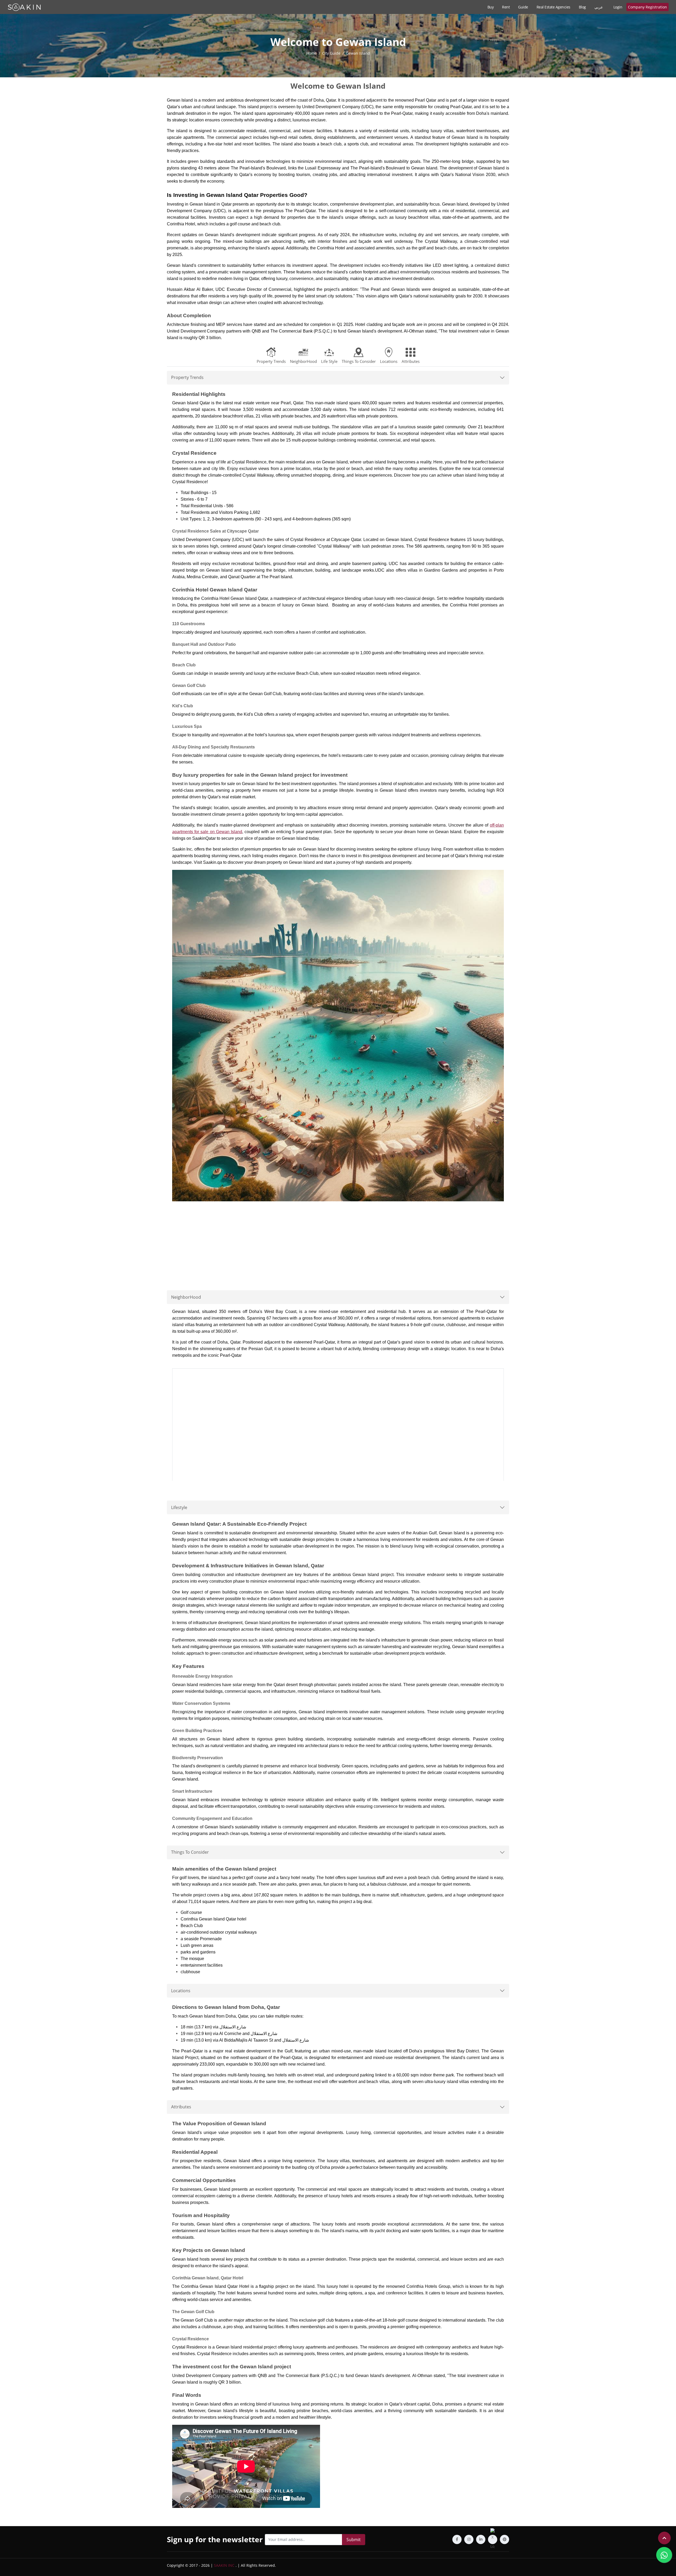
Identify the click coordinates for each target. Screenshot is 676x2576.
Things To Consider (359, 361)
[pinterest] (504, 2539)
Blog (582, 7)
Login (618, 7)
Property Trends (271, 361)
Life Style (329, 361)
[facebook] (457, 2539)
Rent (506, 7)
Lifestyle (179, 1507)
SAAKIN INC (224, 2565)
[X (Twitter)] (493, 2539)
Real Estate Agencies (553, 7)
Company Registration (647, 7)
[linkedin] (481, 2539)
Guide (523, 7)
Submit (354, 2540)
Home (311, 53)
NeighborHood (303, 361)
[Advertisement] (338, 1242)
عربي (599, 7)
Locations (389, 361)
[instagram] (469, 2539)
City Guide (331, 53)
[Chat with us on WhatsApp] (664, 2555)
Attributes (411, 361)
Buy (491, 7)
